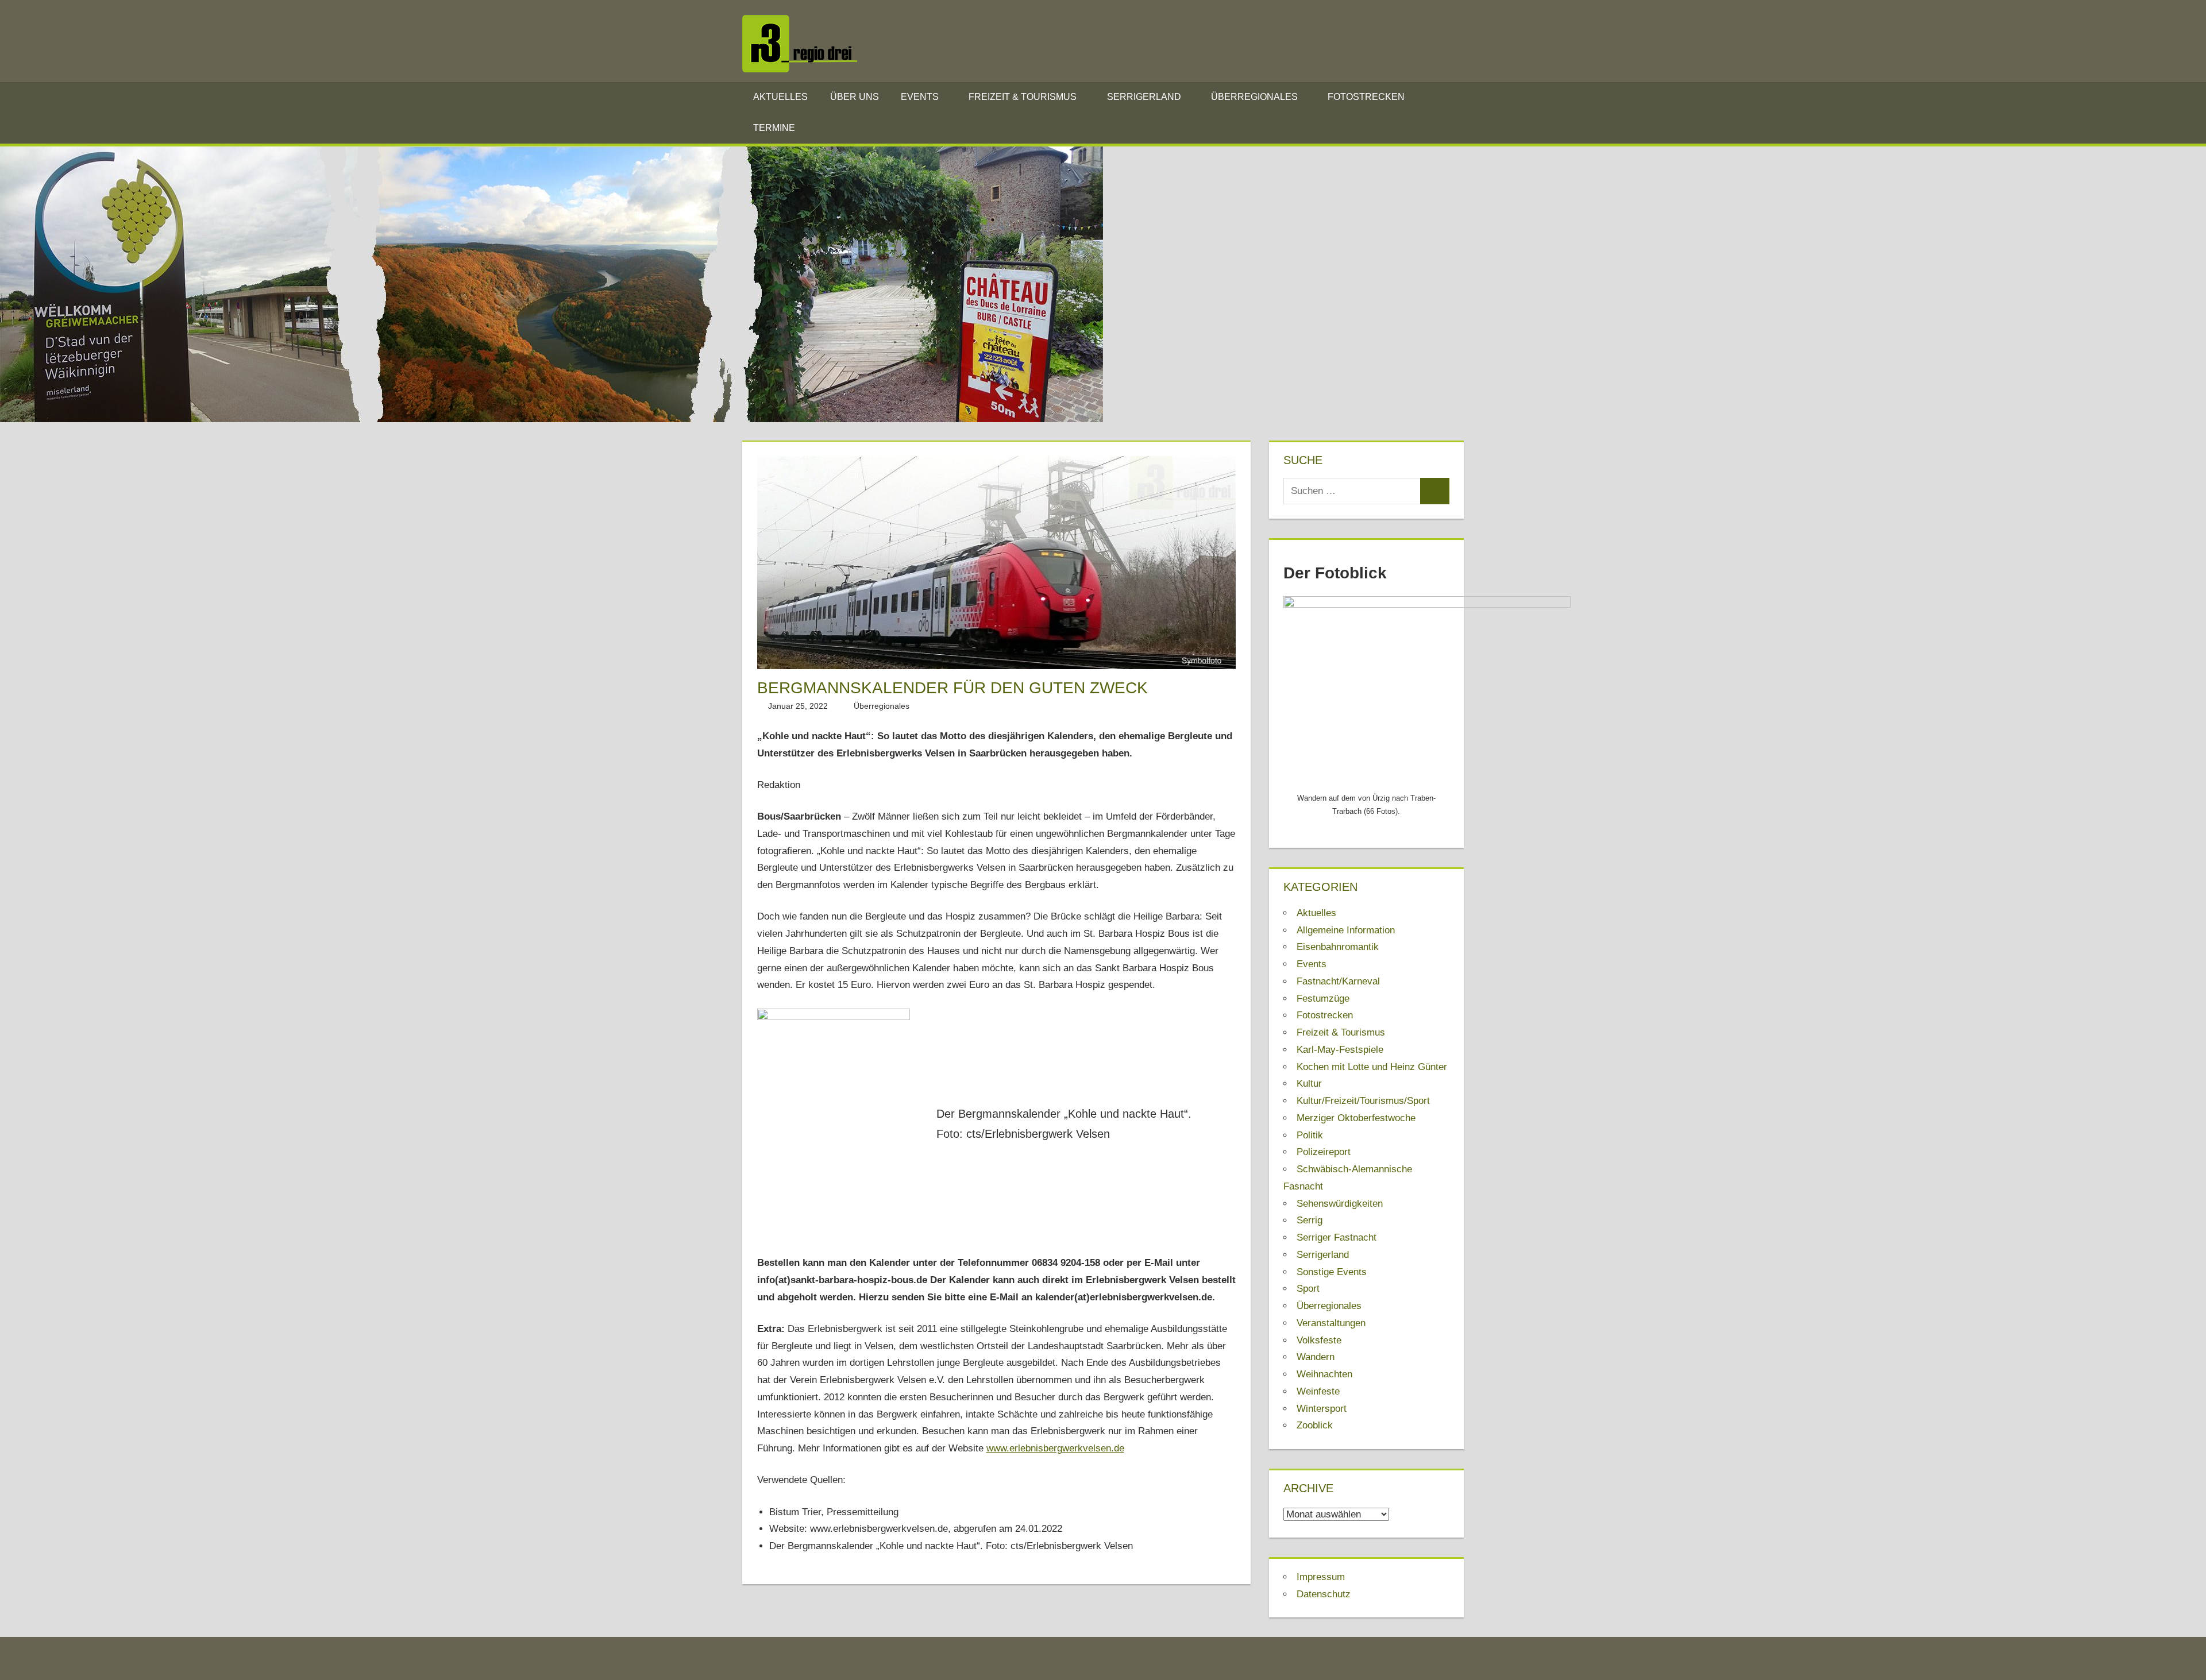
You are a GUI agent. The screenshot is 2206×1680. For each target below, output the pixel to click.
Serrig (1310, 1220)
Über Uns (855, 97)
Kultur (1309, 1084)
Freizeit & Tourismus (1023, 97)
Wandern (1316, 1357)
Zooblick (1315, 1425)
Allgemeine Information (1346, 930)
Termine (774, 128)
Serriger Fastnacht (1337, 1237)
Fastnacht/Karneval (1338, 981)
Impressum (1321, 1577)
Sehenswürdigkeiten (1340, 1204)
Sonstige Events (1332, 1272)
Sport (1308, 1289)
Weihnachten (1324, 1374)
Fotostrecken (1366, 97)
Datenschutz (1324, 1594)
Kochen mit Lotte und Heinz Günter (1372, 1067)
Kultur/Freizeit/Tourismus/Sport (1363, 1101)
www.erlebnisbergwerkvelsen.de (1055, 1448)
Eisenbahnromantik (1338, 947)
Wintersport (1322, 1409)
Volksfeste (1319, 1340)
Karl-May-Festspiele (1340, 1050)
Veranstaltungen (1331, 1323)
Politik (1310, 1135)
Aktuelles (780, 97)
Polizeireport (1324, 1152)
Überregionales (1254, 97)
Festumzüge (1323, 999)
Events (920, 97)
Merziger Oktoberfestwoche (1356, 1118)
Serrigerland (1144, 97)
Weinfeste (1318, 1391)
